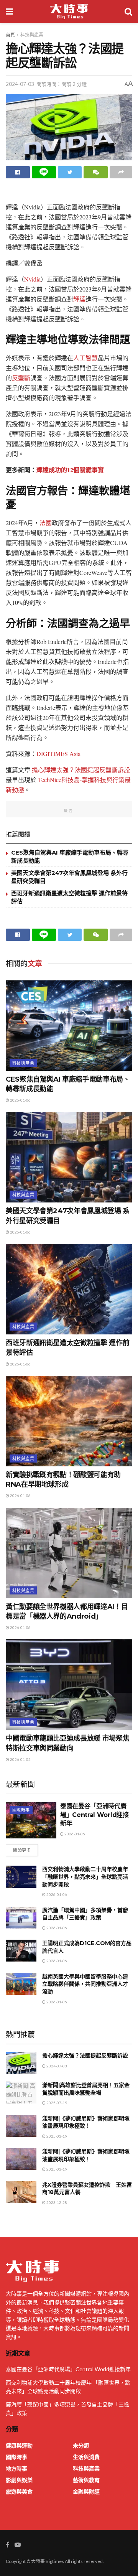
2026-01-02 (20, 1759)
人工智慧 (85, 358)
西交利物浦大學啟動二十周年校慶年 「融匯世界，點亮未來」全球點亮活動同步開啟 (85, 1877)
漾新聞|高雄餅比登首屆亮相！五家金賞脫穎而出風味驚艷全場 (86, 2089)
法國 (46, 523)
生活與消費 (86, 2457)
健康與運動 (19, 2445)
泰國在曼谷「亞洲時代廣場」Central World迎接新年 (94, 1815)
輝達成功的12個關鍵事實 (70, 470)
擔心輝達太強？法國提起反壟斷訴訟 (81, 770)
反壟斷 (21, 378)
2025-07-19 (56, 2103)
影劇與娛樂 (19, 2480)
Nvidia (32, 279)
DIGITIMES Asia (58, 754)
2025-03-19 (56, 2136)
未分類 (81, 2445)
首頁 (10, 35)
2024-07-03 (20, 84)
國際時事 (21, 1810)
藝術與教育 (86, 2480)
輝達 (79, 299)
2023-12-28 (56, 2202)
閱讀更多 (22, 1850)
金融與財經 (86, 2491)
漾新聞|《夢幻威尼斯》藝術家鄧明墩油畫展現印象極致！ (86, 2122)
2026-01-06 (20, 1100)
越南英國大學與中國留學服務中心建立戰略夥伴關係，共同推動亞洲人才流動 (85, 1984)
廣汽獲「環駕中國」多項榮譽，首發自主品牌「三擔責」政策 (85, 1914)
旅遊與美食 (19, 2491)
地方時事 (16, 2468)
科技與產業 (32, 35)
